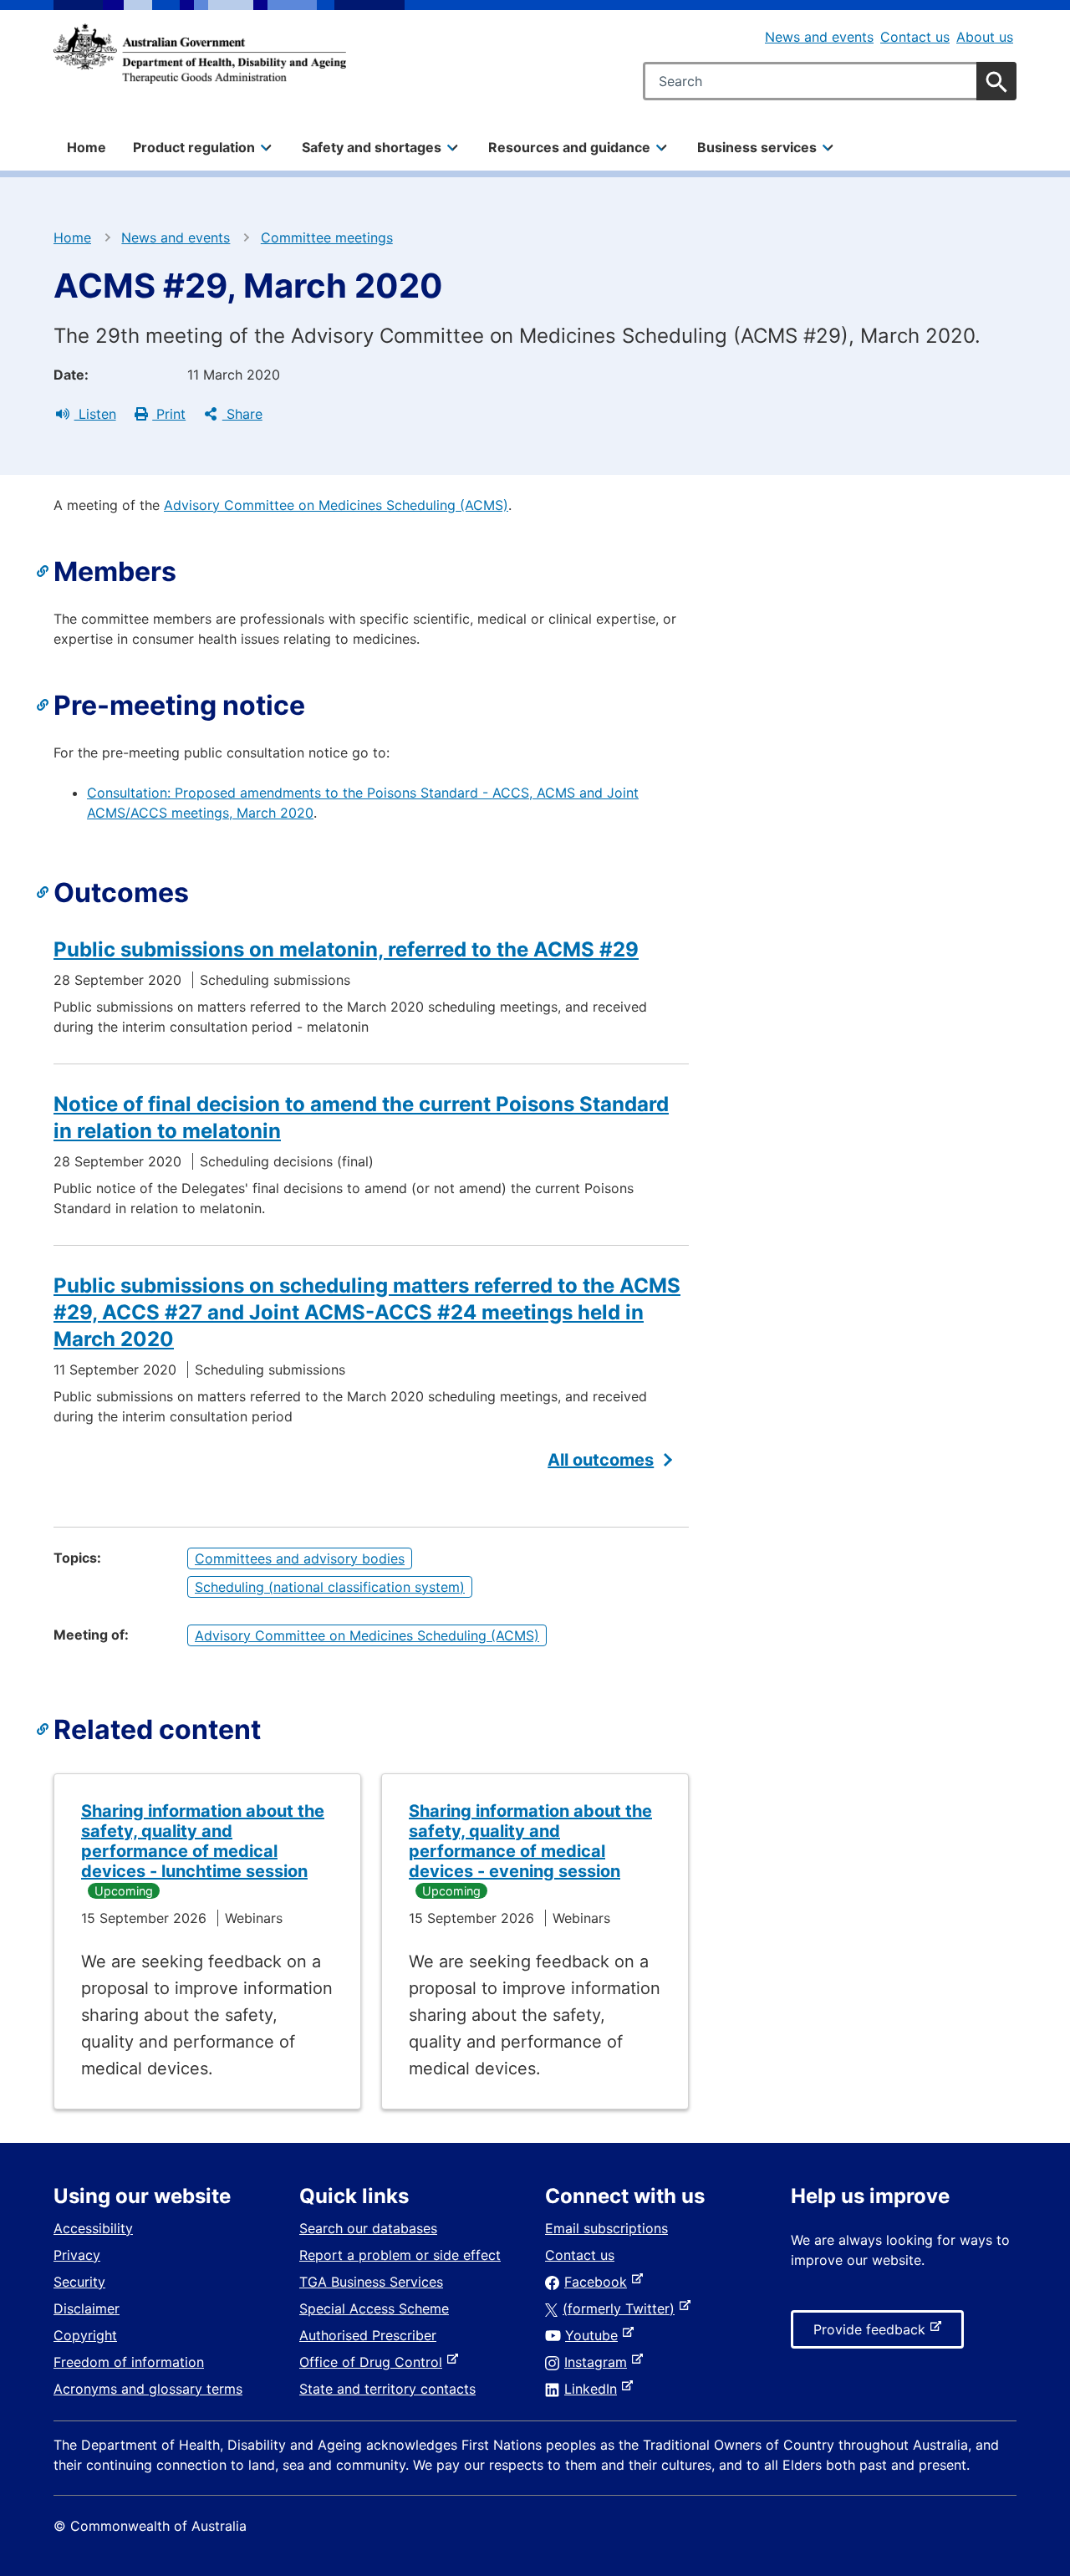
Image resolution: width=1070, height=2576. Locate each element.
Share (242, 414)
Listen (95, 414)
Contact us (915, 37)
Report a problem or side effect (400, 2255)
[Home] (200, 54)
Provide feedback (873, 2334)
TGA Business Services (371, 2282)
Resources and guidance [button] (569, 147)
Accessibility (93, 2228)
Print (169, 414)
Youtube (595, 2335)
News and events (819, 37)
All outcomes (601, 1460)
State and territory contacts (387, 2389)
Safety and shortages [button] (372, 147)
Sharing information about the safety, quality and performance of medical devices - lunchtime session (203, 1841)
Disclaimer (87, 2308)
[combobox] (830, 81)
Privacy (77, 2255)
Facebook (599, 2282)
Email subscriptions (606, 2228)
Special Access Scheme (374, 2308)
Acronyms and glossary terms (148, 2389)
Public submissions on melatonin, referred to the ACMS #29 (346, 949)
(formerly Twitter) (622, 2308)
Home (87, 147)
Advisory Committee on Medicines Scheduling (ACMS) (336, 505)
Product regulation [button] (194, 147)
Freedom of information (129, 2362)
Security (79, 2282)
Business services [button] (757, 147)
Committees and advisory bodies (300, 1558)
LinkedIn (594, 2389)
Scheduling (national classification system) (330, 1587)
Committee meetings (327, 237)
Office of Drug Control (374, 2362)
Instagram (599, 2362)
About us (985, 37)
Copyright (85, 2335)
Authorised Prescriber (368, 2335)
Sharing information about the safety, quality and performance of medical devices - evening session (530, 1841)
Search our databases (368, 2228)
